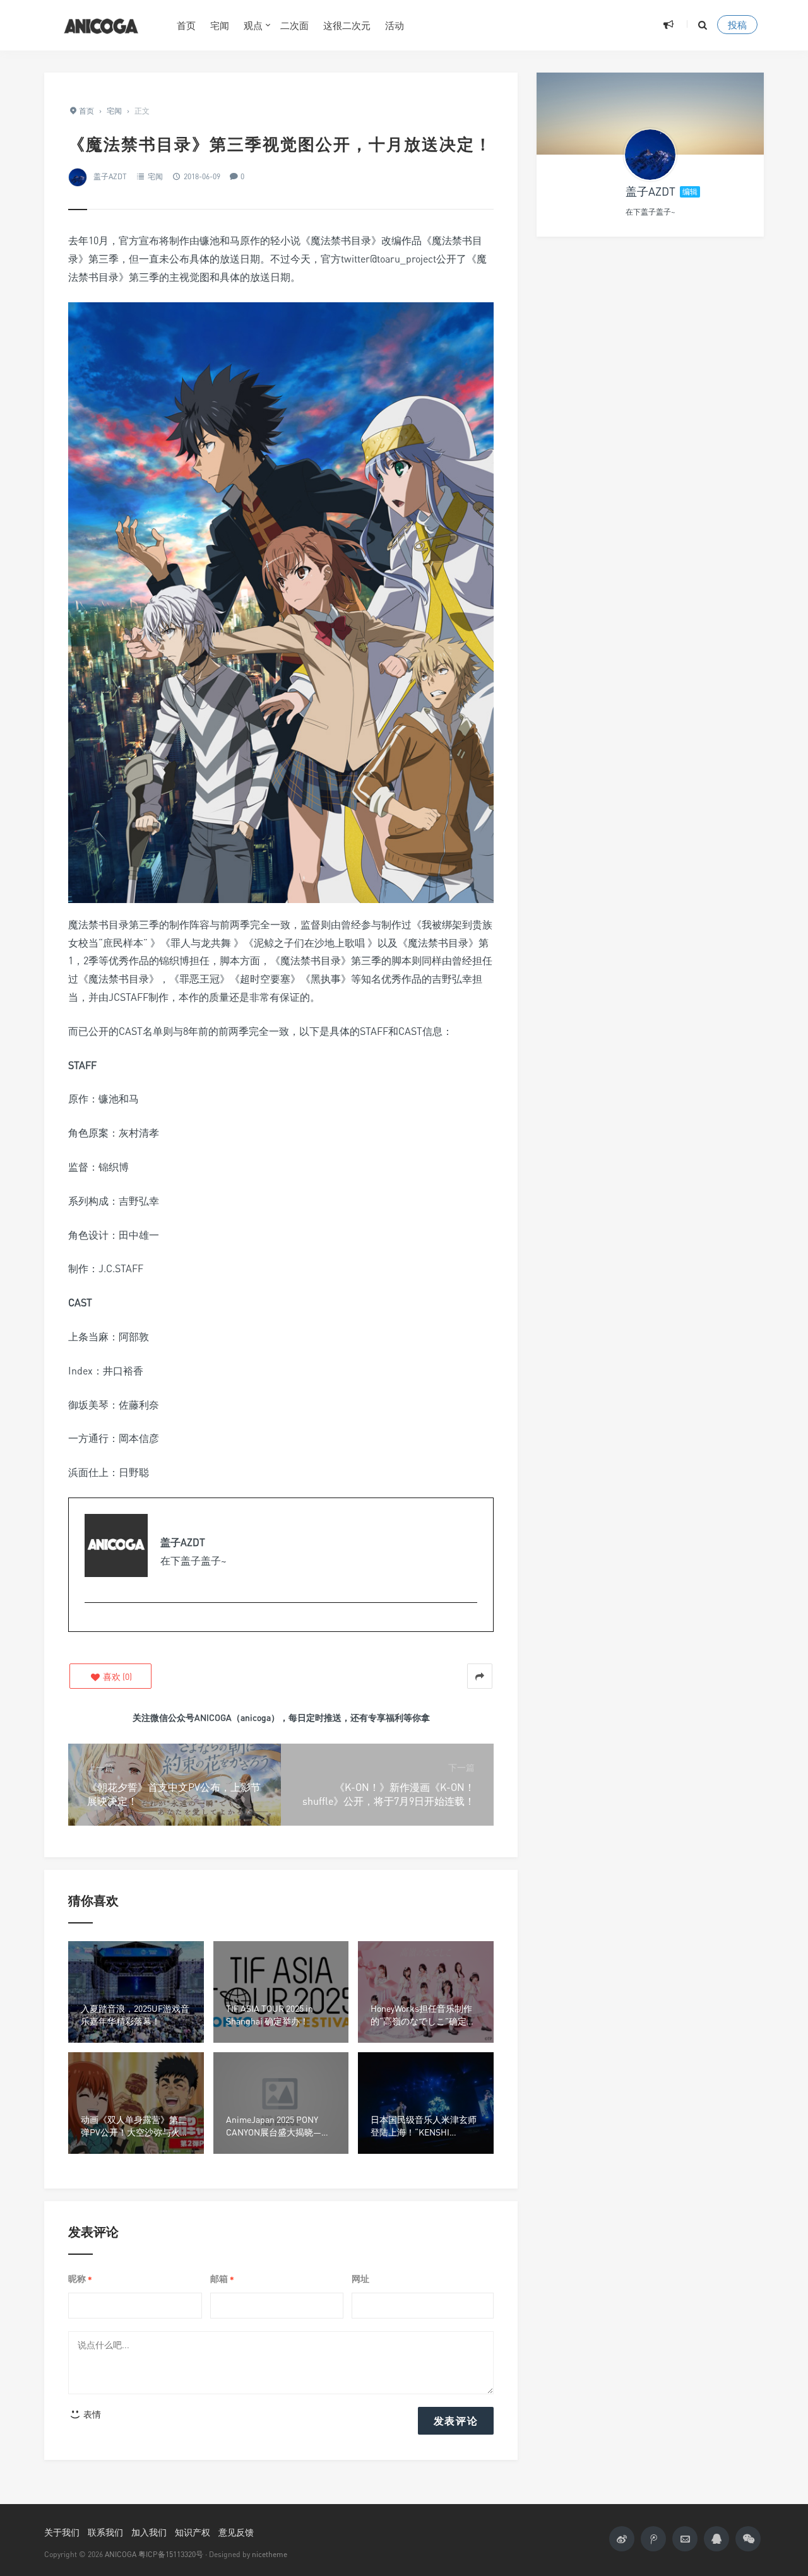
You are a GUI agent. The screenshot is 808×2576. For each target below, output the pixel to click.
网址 (360, 2278)
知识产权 (193, 2532)
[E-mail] (91, 1623)
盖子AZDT (110, 176)
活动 (395, 25)
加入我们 (149, 2532)
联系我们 (105, 2532)
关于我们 (62, 2532)
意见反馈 (236, 2532)
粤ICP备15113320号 (171, 2554)
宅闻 (220, 25)
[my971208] (650, 155)
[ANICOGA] (101, 25)
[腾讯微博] (653, 2539)
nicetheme (270, 2554)
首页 (186, 25)
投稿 (737, 25)
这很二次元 (347, 25)
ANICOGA (121, 2554)
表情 (91, 2414)
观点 (253, 25)
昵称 (80, 2279)
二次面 (294, 25)
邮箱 (222, 2279)
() (116, 1676)
